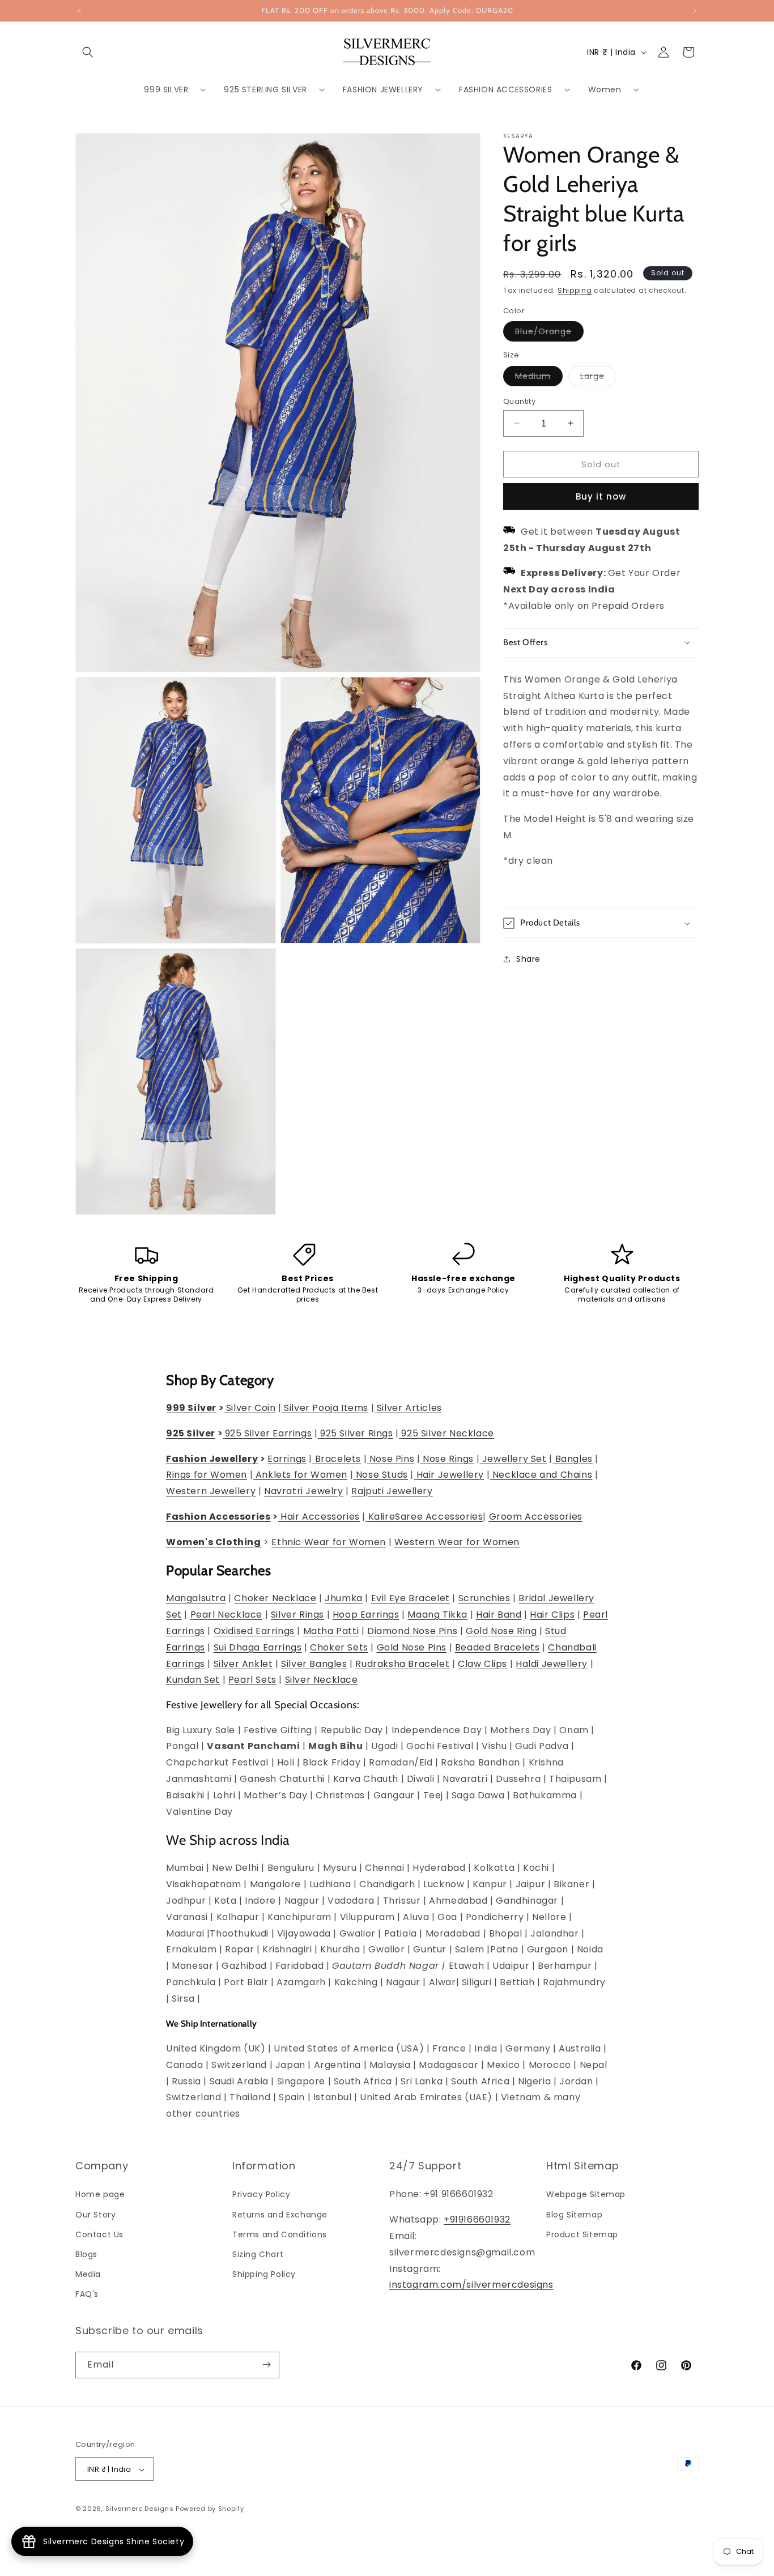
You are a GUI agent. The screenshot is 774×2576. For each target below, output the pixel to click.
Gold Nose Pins (412, 1647)
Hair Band (499, 1615)
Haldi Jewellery (552, 1664)
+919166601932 (477, 2220)
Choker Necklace (275, 1599)
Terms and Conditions (280, 2234)
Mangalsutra (196, 1599)
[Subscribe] (266, 2364)
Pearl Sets (252, 1680)
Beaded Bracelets (497, 1647)
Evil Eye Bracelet (411, 1599)
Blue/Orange (549, 333)
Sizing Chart (258, 2254)
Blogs (86, 2254)
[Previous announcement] (79, 11)
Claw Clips (482, 1664)
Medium (539, 378)
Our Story (95, 2215)
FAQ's (87, 2294)
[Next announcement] (695, 11)
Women (605, 89)
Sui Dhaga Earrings (258, 1647)
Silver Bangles (314, 1664)
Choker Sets (339, 1647)
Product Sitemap (582, 2234)
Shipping (575, 290)
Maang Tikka (437, 1615)
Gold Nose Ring (501, 1632)
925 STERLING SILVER (265, 89)
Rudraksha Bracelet (402, 1664)
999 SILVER (166, 89)
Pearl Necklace (226, 1615)
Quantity (519, 401)
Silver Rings (297, 1615)
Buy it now (601, 496)
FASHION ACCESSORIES (505, 89)
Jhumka (344, 1599)
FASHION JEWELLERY (383, 89)
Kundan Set (193, 1680)
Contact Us (99, 2234)
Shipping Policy (264, 2275)
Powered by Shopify (210, 2509)
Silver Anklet (243, 1664)
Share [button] (528, 958)
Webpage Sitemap (586, 2195)
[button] (88, 52)
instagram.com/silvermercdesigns (471, 2285)
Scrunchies (484, 1599)
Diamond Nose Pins (412, 1632)
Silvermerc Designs (140, 2509)
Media (88, 2275)
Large (598, 378)
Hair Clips (552, 1615)
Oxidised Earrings (254, 1632)
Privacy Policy (261, 2195)
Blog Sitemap (574, 2215)
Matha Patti (331, 1632)
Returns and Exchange (280, 2215)
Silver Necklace (322, 1680)
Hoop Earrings (366, 1615)
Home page (100, 2195)
